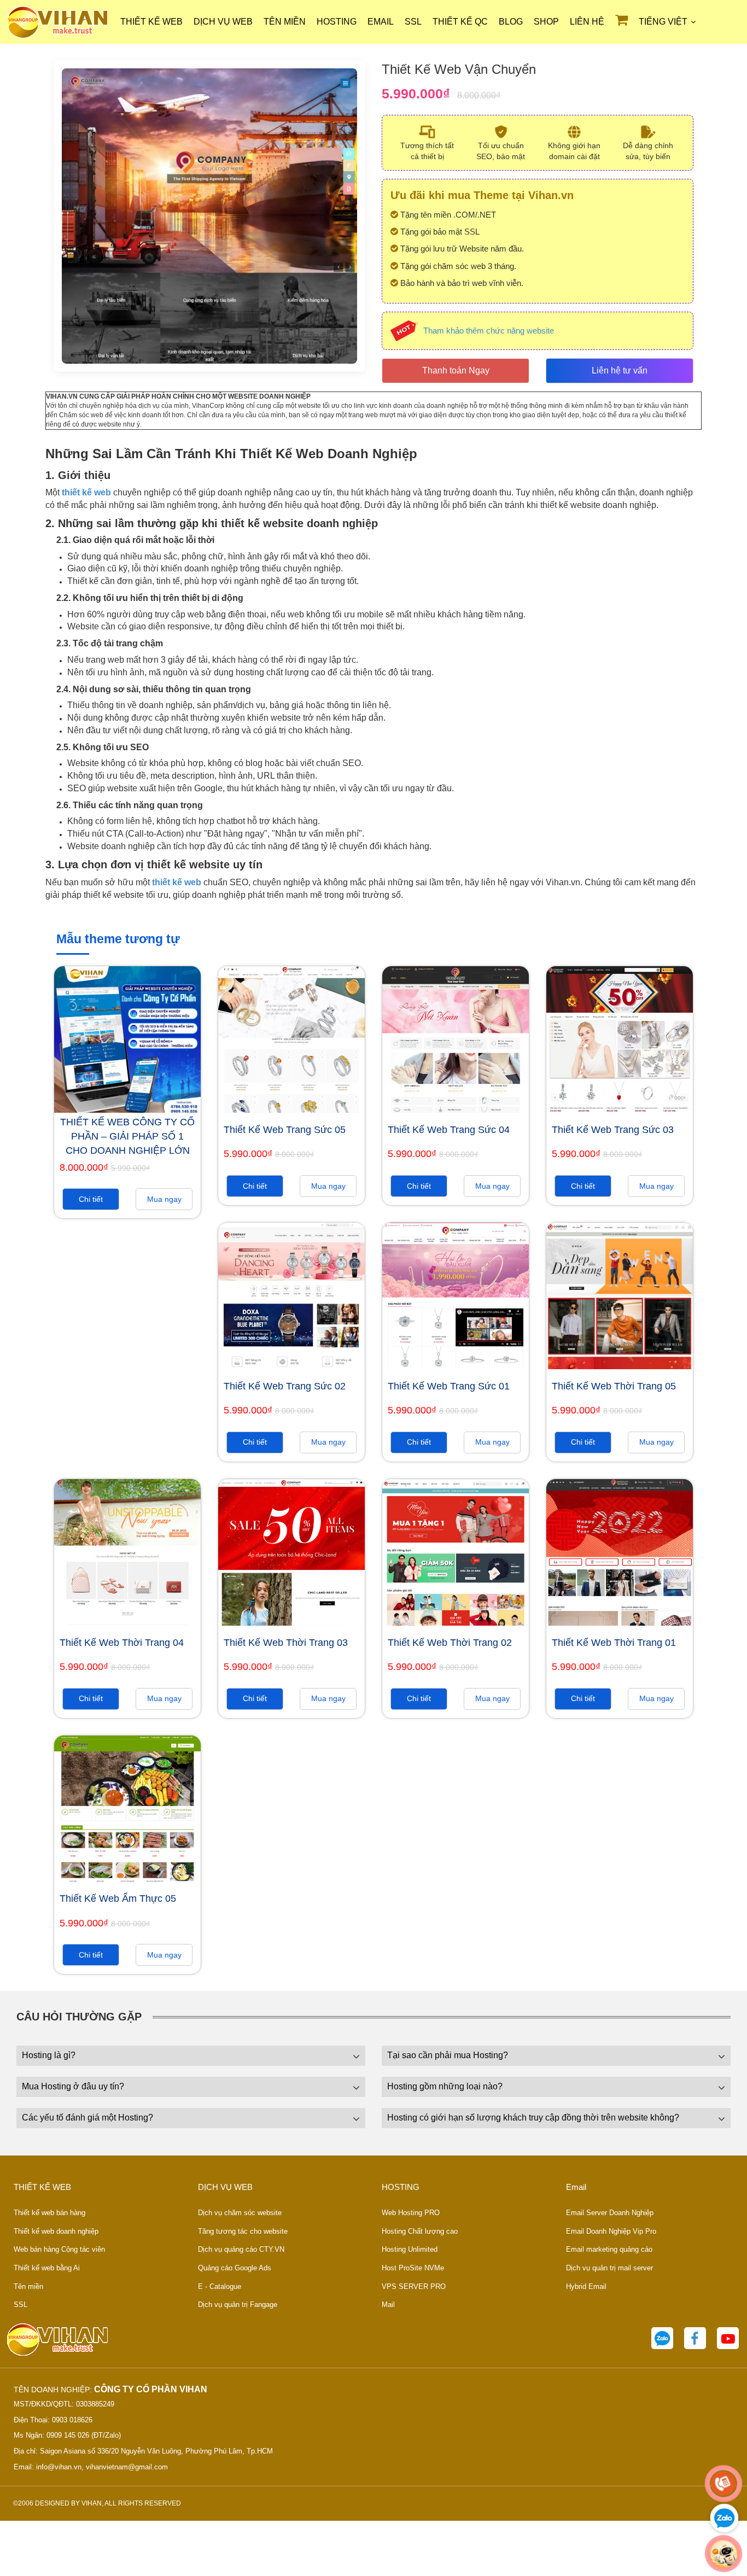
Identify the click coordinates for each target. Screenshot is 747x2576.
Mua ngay (164, 1199)
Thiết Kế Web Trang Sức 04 (449, 1130)
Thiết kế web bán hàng (49, 2213)
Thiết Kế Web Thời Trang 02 (450, 1643)
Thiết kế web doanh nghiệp (56, 2231)
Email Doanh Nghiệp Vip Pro (611, 2231)
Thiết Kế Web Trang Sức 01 (449, 1386)
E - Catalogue (220, 2286)
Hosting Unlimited (410, 2249)
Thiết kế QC (460, 22)
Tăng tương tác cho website (243, 2231)
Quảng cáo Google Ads (235, 2268)
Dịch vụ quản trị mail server (609, 2268)
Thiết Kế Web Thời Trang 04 (122, 1643)
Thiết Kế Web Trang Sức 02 (285, 1386)
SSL (413, 22)
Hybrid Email (586, 2286)
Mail (388, 2305)
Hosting (337, 22)
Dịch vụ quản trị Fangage (238, 2305)
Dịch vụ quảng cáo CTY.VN (241, 2249)
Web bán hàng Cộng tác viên (59, 2249)
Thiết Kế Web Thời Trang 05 (614, 1386)
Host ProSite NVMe (413, 2268)
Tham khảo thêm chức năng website (489, 331)
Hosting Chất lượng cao (420, 2231)
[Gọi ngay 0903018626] (724, 2484)
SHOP (546, 22)
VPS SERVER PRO (414, 2286)
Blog (511, 22)
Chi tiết (91, 1199)
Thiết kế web (151, 22)
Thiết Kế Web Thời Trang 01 (614, 1643)
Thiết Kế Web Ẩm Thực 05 (118, 1899)
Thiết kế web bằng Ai (47, 2268)
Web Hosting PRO (411, 2213)
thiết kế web (86, 492)
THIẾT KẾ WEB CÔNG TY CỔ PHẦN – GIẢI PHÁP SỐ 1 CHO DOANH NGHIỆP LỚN (127, 1136)
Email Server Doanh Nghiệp (610, 2213)
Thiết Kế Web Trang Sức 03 (613, 1130)
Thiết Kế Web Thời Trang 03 (286, 1643)
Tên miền (285, 22)
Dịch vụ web (223, 22)
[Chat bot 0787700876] (724, 2554)
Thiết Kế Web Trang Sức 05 (285, 1130)
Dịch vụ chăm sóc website (240, 2213)
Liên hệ (587, 22)
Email (381, 22)
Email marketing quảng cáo (609, 2249)
